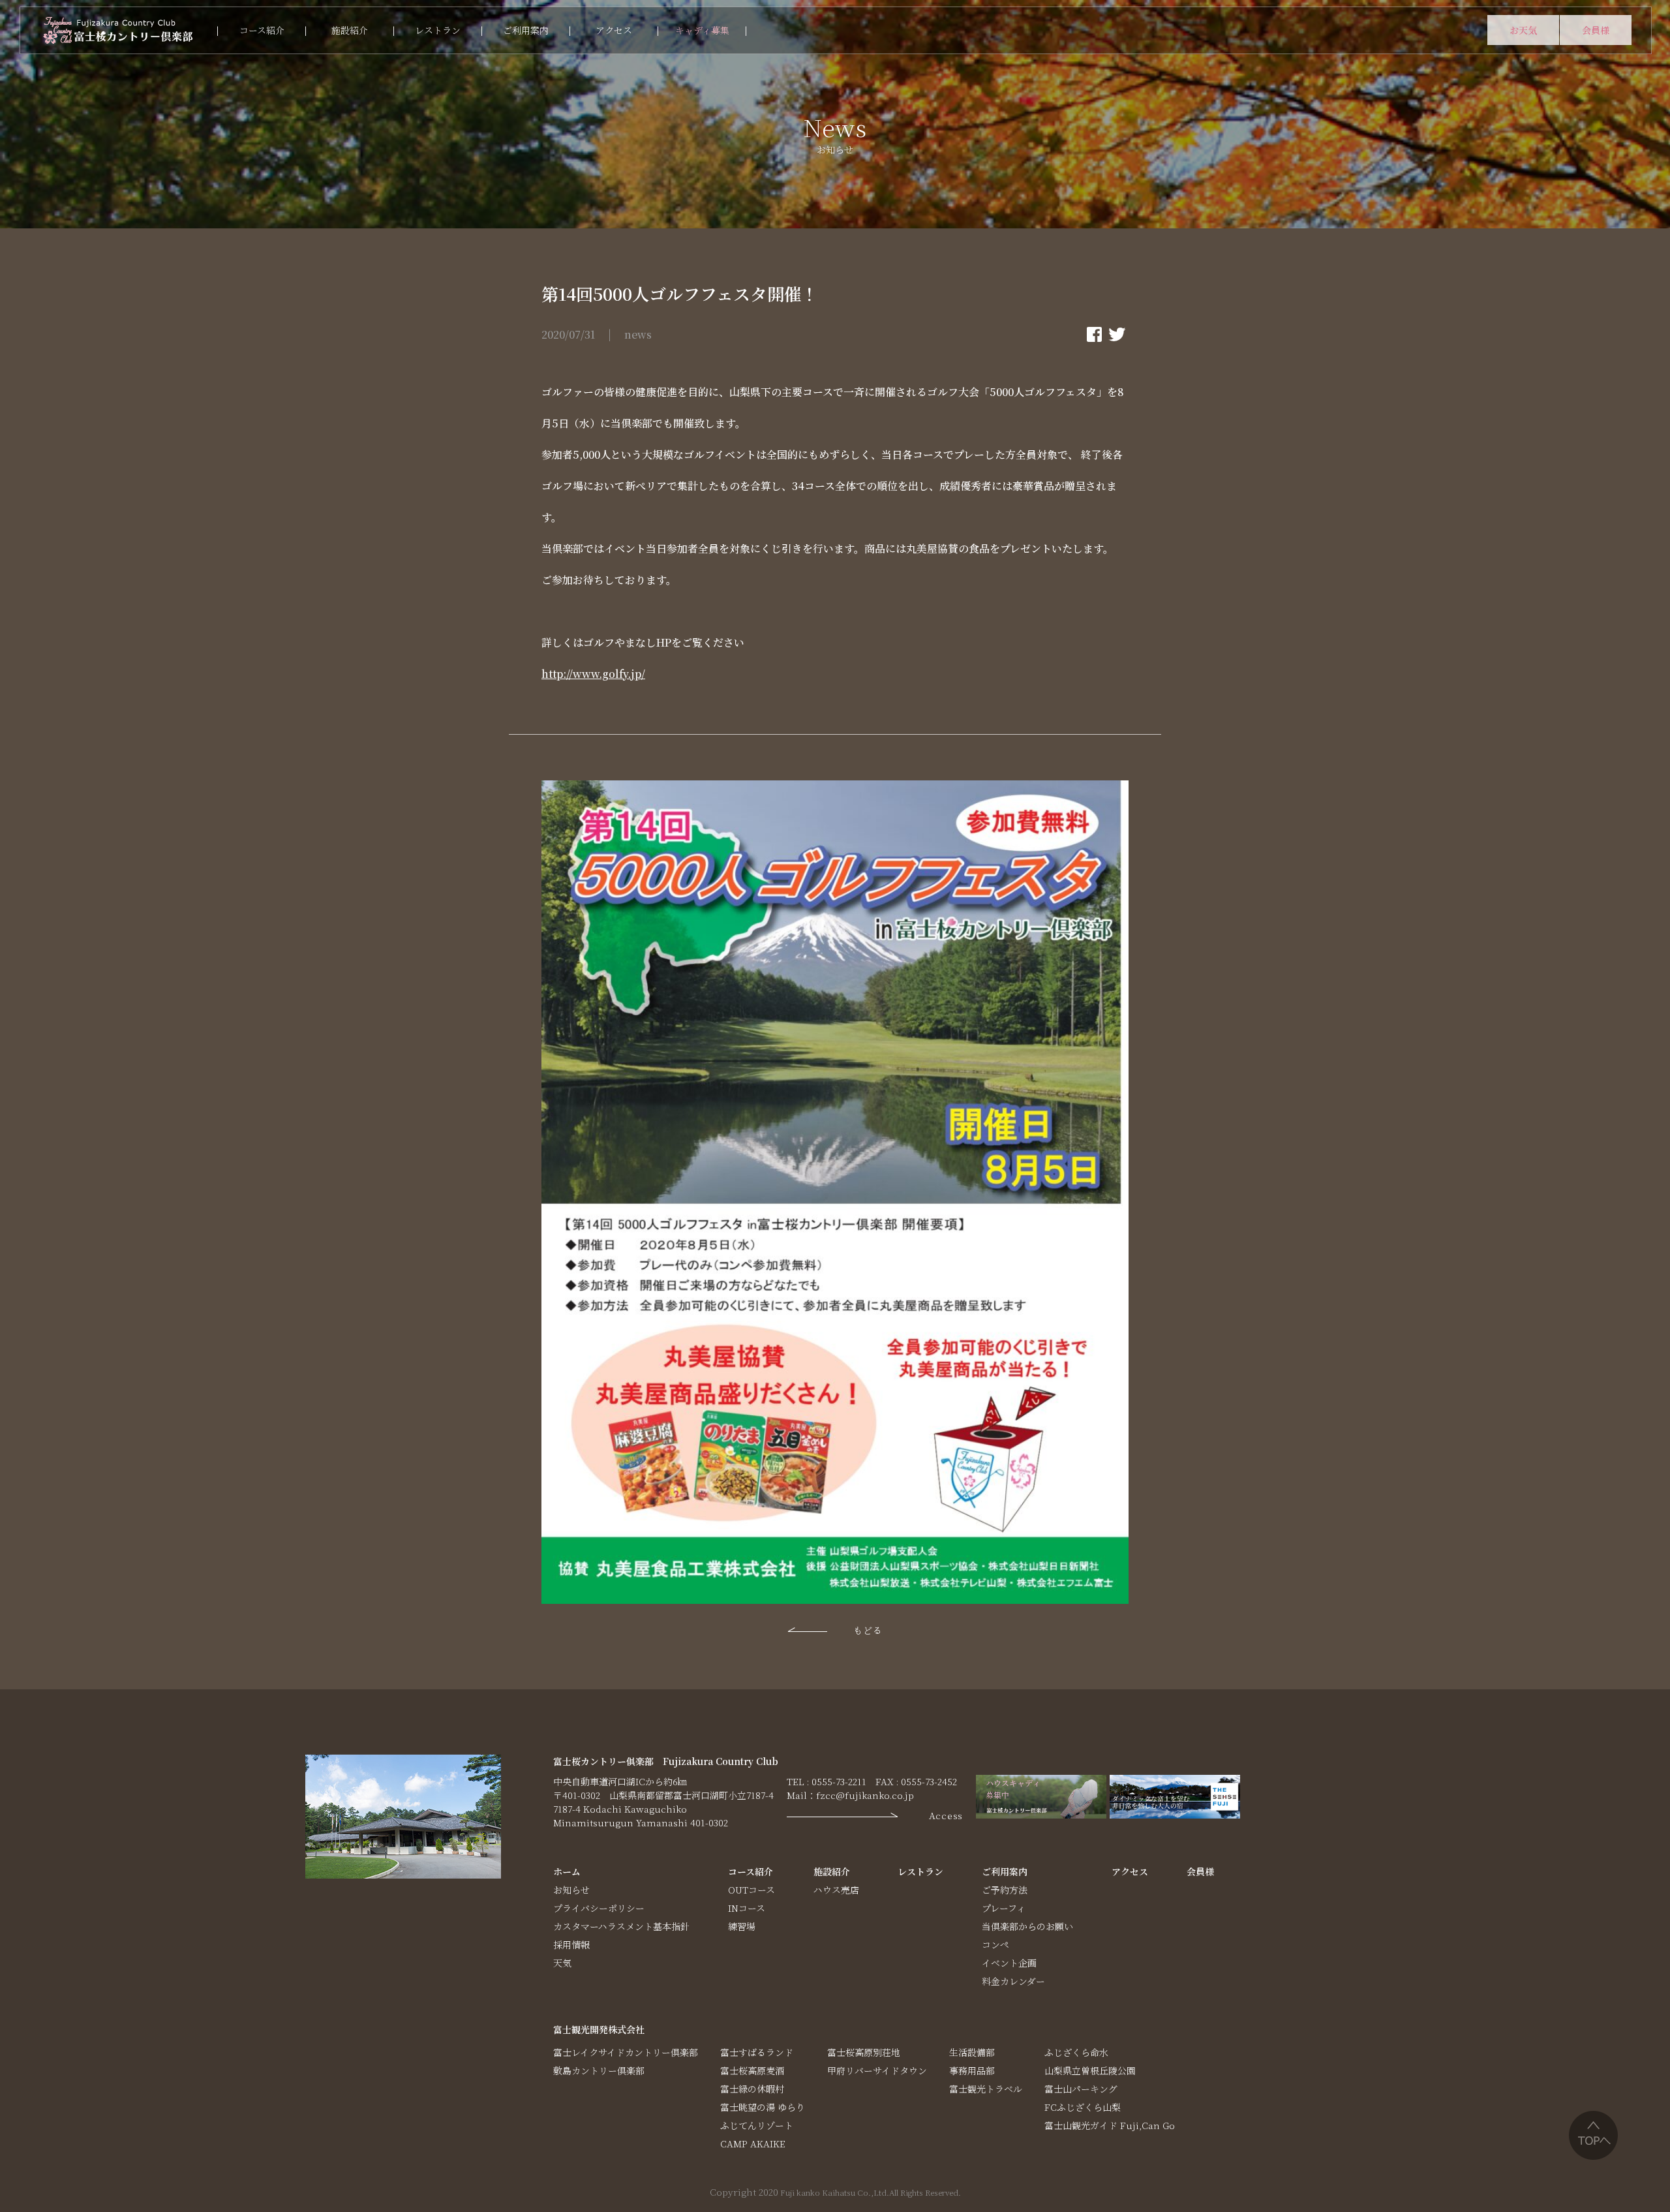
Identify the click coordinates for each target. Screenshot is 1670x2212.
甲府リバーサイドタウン (877, 2070)
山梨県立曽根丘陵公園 (1090, 2070)
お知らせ (571, 1890)
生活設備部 (972, 2052)
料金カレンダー (1013, 1981)
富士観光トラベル (986, 2089)
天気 (562, 1963)
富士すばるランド (757, 2052)
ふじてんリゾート (757, 2125)
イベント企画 (1009, 1963)
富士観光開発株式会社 (599, 2029)
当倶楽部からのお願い (1027, 1926)
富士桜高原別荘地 (864, 2052)
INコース (747, 1908)
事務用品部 (972, 2070)
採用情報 (571, 1944)
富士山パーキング (1081, 2089)
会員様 (1596, 30)
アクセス (614, 30)
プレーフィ (1004, 1908)
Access (946, 1815)
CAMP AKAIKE (753, 2143)
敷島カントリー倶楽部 (599, 2070)
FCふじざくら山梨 (1083, 2107)
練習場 (742, 1926)
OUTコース (751, 1890)
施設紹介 (350, 30)
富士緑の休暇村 (752, 2089)
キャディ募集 (702, 30)
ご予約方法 (1005, 1890)
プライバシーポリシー (599, 1908)
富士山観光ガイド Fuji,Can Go (1110, 2125)
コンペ (995, 1944)
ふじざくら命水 (1076, 2052)
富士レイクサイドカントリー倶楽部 (626, 2052)
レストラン (438, 30)
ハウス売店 (836, 1890)
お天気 (1523, 30)
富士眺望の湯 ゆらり (763, 2107)
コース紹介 (262, 30)
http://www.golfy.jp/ (593, 674)
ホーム (567, 1871)
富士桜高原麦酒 (752, 2070)
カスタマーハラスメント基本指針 (621, 1926)
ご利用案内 (526, 30)
